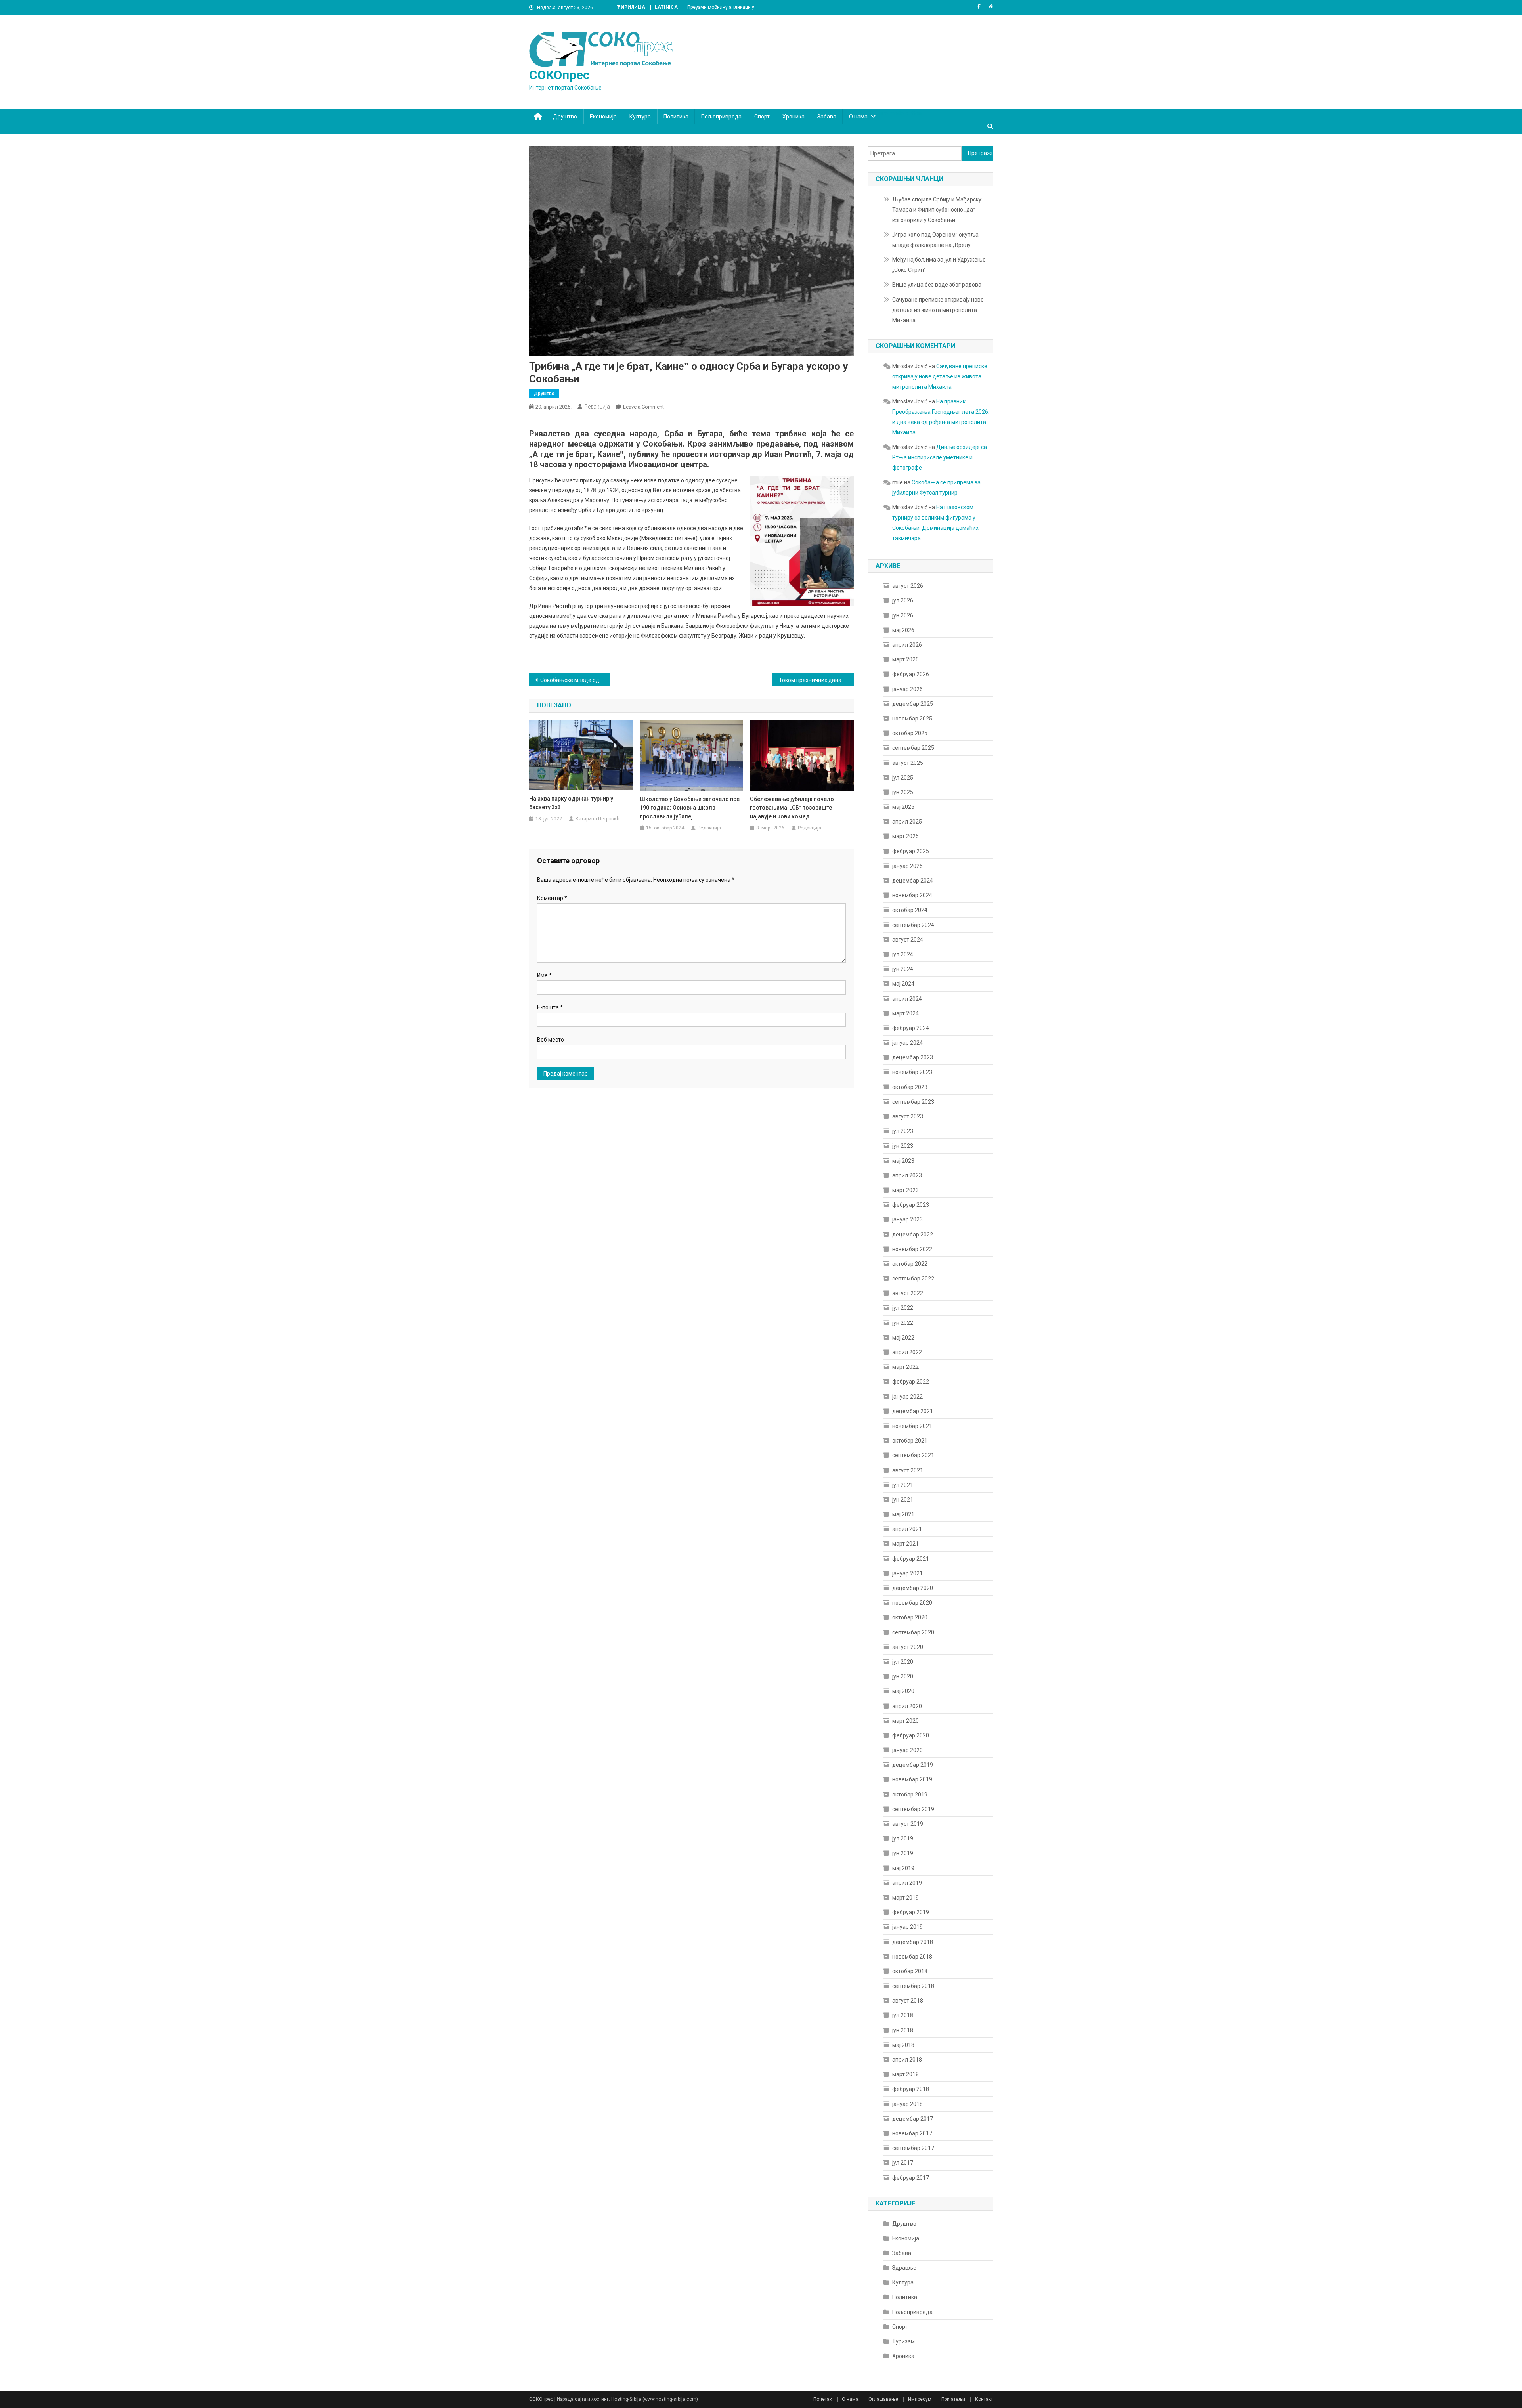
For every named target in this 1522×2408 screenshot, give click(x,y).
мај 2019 (903, 1868)
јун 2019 (903, 1853)
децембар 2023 (913, 1057)
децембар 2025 (913, 704)
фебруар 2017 (911, 2178)
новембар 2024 (912, 895)
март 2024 (905, 1013)
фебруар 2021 (911, 1559)
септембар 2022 (913, 1279)
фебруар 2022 (911, 1382)
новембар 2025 (912, 719)
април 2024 (907, 999)
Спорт (762, 117)
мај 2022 (903, 1338)
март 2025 (905, 836)
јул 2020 (903, 1662)
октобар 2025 (910, 733)
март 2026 (905, 659)
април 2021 (907, 1529)
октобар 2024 (910, 910)
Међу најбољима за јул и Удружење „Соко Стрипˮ (939, 265)
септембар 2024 (913, 925)
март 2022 (905, 1367)
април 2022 (907, 1352)
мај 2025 (903, 807)
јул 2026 (903, 600)
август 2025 (908, 763)
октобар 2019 (910, 1795)
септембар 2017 (913, 2148)
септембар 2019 (913, 1809)
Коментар (552, 898)
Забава (827, 117)
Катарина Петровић (598, 819)
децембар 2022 (913, 1235)
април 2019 (907, 1883)
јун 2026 (903, 615)
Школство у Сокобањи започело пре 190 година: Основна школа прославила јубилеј (690, 808)
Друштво (565, 117)
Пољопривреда (721, 117)
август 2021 (908, 1470)
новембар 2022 (912, 1249)
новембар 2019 (912, 1779)
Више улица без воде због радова (937, 285)
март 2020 (905, 1721)
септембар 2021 (913, 1455)
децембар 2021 (913, 1411)
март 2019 (905, 1898)
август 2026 (908, 586)
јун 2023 (903, 1146)
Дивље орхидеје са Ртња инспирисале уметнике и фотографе (940, 457)
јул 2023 (903, 1131)
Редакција (597, 407)
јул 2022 (903, 1308)
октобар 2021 (910, 1441)
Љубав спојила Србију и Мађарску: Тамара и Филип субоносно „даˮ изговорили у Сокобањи (937, 210)
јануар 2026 (907, 689)
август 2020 (908, 1647)
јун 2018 (903, 2030)
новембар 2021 (912, 1426)
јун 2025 (903, 792)
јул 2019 (903, 1838)
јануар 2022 (907, 1397)
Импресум (920, 2399)
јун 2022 (903, 1323)
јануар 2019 (907, 1927)
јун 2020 (903, 1676)
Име (544, 975)
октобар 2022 (910, 1264)
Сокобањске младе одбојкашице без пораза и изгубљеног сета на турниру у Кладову (575, 680)
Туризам (903, 2341)
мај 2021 (903, 1514)
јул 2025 (903, 778)
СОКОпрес (559, 75)
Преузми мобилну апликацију (721, 7)
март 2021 (905, 1544)
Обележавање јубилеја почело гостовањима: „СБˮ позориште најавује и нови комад (792, 808)
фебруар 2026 (911, 674)
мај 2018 (903, 2045)
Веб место (551, 1040)
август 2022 (908, 1293)
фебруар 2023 (911, 1205)
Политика (676, 117)
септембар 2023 (913, 1102)
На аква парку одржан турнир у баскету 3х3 (571, 803)
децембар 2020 (913, 1588)
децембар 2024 (913, 881)
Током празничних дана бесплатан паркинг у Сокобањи (816, 680)
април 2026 (907, 645)
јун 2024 (903, 969)
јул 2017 (903, 2163)
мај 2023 (903, 1161)
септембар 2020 (913, 1632)
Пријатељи (953, 2399)
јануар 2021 (907, 1573)
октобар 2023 (910, 1087)
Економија (603, 117)
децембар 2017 (913, 2119)
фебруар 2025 (911, 851)
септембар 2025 (913, 748)
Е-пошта (550, 1007)
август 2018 (908, 2001)
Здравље (904, 2268)
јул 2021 (903, 1485)
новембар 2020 (912, 1603)
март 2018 (905, 2074)
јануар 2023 (907, 1219)
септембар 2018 (913, 1986)
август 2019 (908, 1824)
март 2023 (905, 1190)
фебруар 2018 (911, 2089)
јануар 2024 (907, 1043)
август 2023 (908, 1116)
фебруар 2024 (911, 1028)
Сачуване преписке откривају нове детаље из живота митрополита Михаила (938, 310)
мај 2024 (903, 984)
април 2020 (907, 1706)
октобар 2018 (910, 1971)
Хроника (794, 117)
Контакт (984, 2399)
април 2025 (907, 822)
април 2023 (907, 1175)
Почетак (823, 2399)
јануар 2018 (907, 2104)
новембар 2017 (912, 2133)
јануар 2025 (907, 866)
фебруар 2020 (911, 1735)
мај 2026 (903, 630)
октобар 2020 (910, 1617)
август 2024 (908, 940)
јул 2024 (903, 954)
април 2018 (907, 2060)
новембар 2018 (912, 1957)
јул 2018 (903, 2015)
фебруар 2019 (911, 1912)
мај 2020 (903, 1691)
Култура (640, 117)
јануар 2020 (907, 1750)
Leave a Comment (643, 407)
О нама (858, 117)
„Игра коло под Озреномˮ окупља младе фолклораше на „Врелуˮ (935, 240)
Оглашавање (883, 2399)
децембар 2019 (913, 1765)
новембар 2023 (912, 1072)
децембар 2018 (913, 1942)
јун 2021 (903, 1500)
